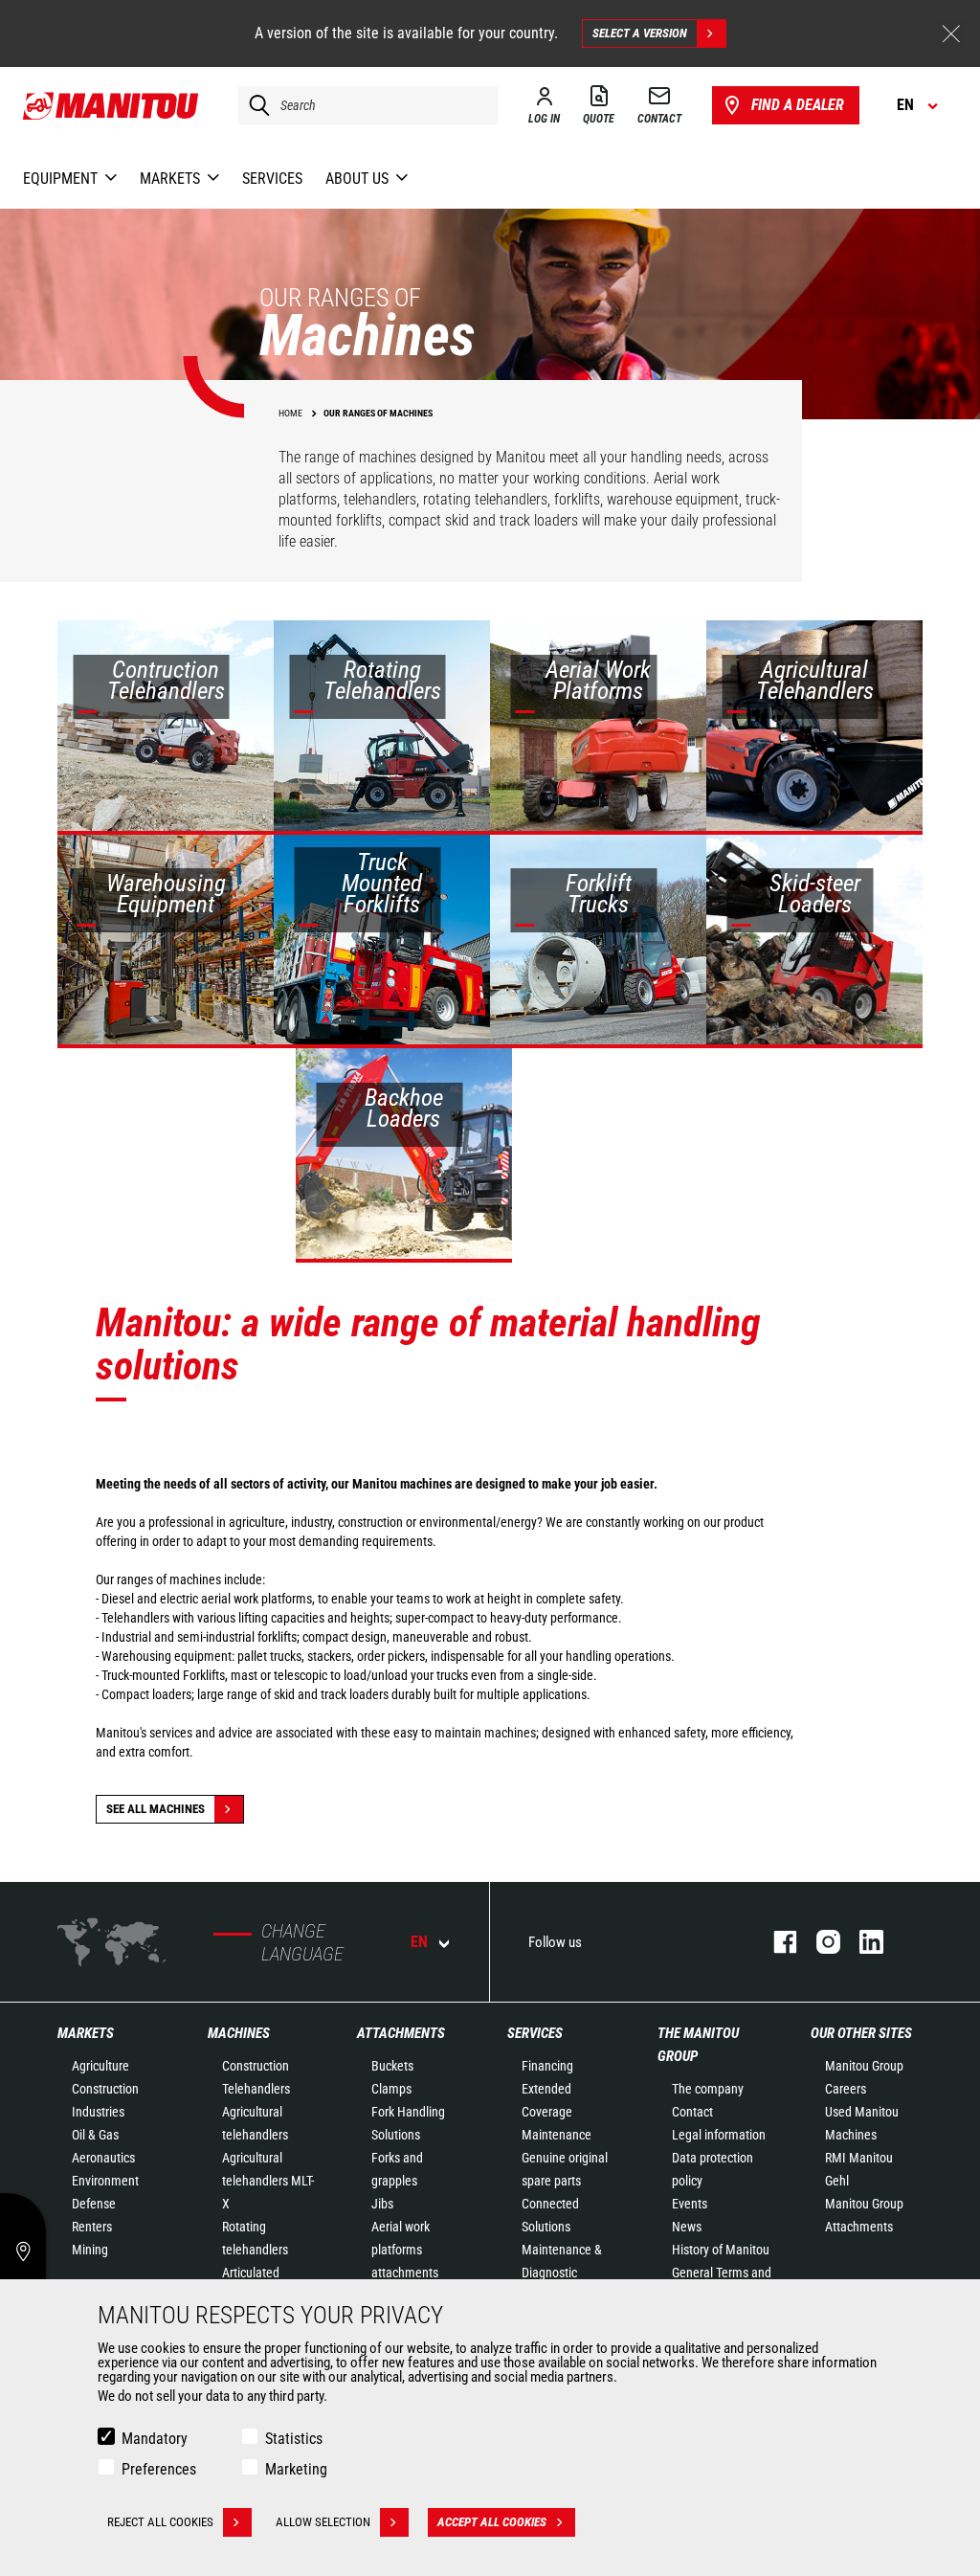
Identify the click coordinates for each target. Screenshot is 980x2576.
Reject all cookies (160, 2522)
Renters (92, 2227)
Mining (90, 2250)
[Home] (111, 105)
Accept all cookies (492, 2522)
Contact (692, 2112)
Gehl (837, 2181)
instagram (819, 1942)
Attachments (401, 2033)
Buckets (392, 2066)
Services (535, 2033)
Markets (86, 2033)
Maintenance (557, 2135)
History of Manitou (721, 2250)
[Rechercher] (255, 105)
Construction (105, 2089)
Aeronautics (103, 2158)
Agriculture (100, 2066)
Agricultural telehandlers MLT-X (268, 2181)
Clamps (391, 2089)
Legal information (719, 2135)
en (419, 1942)
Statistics (294, 2439)
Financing (547, 2066)
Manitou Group (864, 2066)
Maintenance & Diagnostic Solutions (562, 2273)
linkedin (862, 1942)
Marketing (296, 2469)
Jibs (382, 2204)
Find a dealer (798, 105)
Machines (239, 2033)
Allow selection (323, 2522)
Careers (846, 2089)
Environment (105, 2181)
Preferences (159, 2469)
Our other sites (861, 2033)
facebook (776, 1942)
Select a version (640, 33)
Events (690, 2204)
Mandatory (155, 2439)
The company (708, 2089)
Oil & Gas (95, 2135)
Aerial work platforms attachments (405, 2250)
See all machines (156, 1809)
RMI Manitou (859, 2158)
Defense (94, 2204)
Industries (98, 2112)
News (687, 2227)
